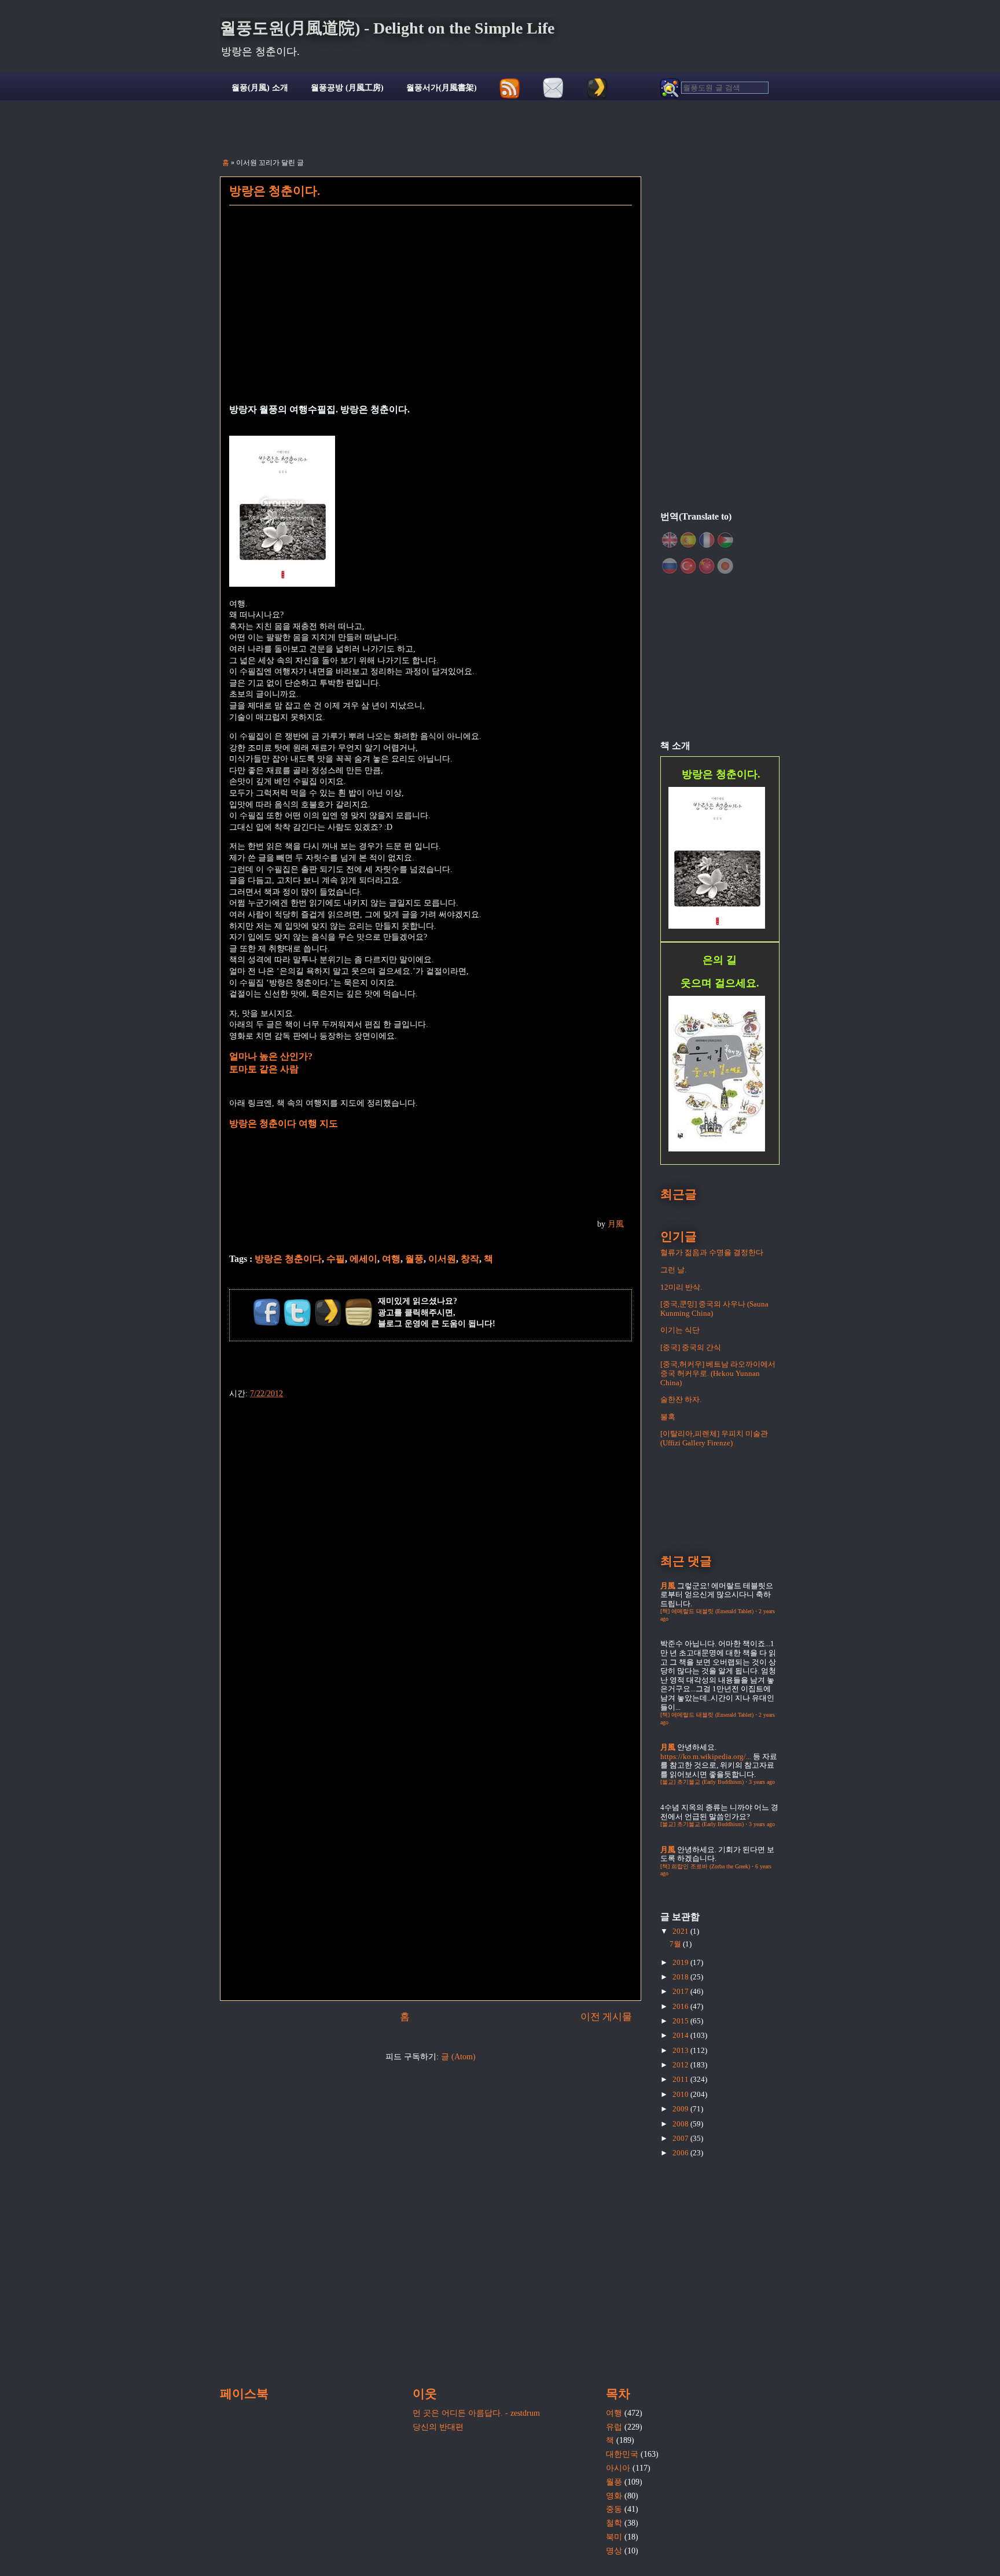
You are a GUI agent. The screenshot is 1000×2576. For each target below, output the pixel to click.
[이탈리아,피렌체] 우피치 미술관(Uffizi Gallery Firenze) (714, 1438)
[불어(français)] (707, 540)
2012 (681, 2065)
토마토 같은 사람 (264, 1069)
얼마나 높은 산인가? (271, 1056)
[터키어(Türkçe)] (688, 566)
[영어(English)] (670, 540)
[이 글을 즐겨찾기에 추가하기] (328, 1312)
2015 (681, 2021)
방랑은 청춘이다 (288, 1259)
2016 (681, 2006)
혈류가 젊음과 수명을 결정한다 (712, 1252)
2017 (681, 1991)
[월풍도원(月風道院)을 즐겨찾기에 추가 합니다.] (597, 88)
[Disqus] (431, 1545)
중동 (614, 2509)
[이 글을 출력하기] (359, 1312)
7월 (676, 1944)
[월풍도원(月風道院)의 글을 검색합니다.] (714, 88)
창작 (470, 1259)
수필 (336, 1259)
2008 (681, 2124)
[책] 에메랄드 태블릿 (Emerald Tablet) (707, 1611)
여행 (391, 1259)
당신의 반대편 (438, 2427)
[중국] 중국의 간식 (691, 1347)
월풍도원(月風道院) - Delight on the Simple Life (387, 28)
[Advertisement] (431, 312)
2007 (681, 2138)
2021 (681, 1931)
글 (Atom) (458, 2057)
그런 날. (673, 1270)
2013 (681, 2050)
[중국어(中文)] (707, 566)
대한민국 (622, 2454)
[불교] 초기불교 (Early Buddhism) (702, 1782)
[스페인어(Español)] (688, 540)
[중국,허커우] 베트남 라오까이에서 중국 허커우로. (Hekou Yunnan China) (718, 1373)
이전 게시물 (606, 2017)
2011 (681, 2079)
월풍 (414, 1259)
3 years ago (762, 1782)
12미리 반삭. (681, 1287)
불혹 (668, 1417)
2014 (681, 2035)
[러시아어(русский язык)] (670, 566)
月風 (616, 1224)
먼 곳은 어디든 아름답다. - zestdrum (476, 2413)
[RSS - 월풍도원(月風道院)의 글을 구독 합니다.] (510, 88)
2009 (681, 2109)
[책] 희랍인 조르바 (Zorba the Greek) (705, 1866)
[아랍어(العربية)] (725, 540)
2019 (681, 1962)
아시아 (618, 2468)
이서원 (442, 1259)
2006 (681, 2153)
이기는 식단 (680, 1330)
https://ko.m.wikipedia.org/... (706, 1756)
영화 (614, 2496)
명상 (614, 2551)
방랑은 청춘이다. (275, 191)
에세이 (363, 1259)
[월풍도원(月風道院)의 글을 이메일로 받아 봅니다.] (554, 88)
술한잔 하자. (681, 1399)
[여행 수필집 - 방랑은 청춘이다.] (282, 584)
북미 (614, 2537)
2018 (681, 1977)
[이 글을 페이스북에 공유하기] (267, 1312)
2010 (681, 2094)
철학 (614, 2523)
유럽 (614, 2427)
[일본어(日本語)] (725, 566)
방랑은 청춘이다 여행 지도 (284, 1123)
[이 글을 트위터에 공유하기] (297, 1312)
